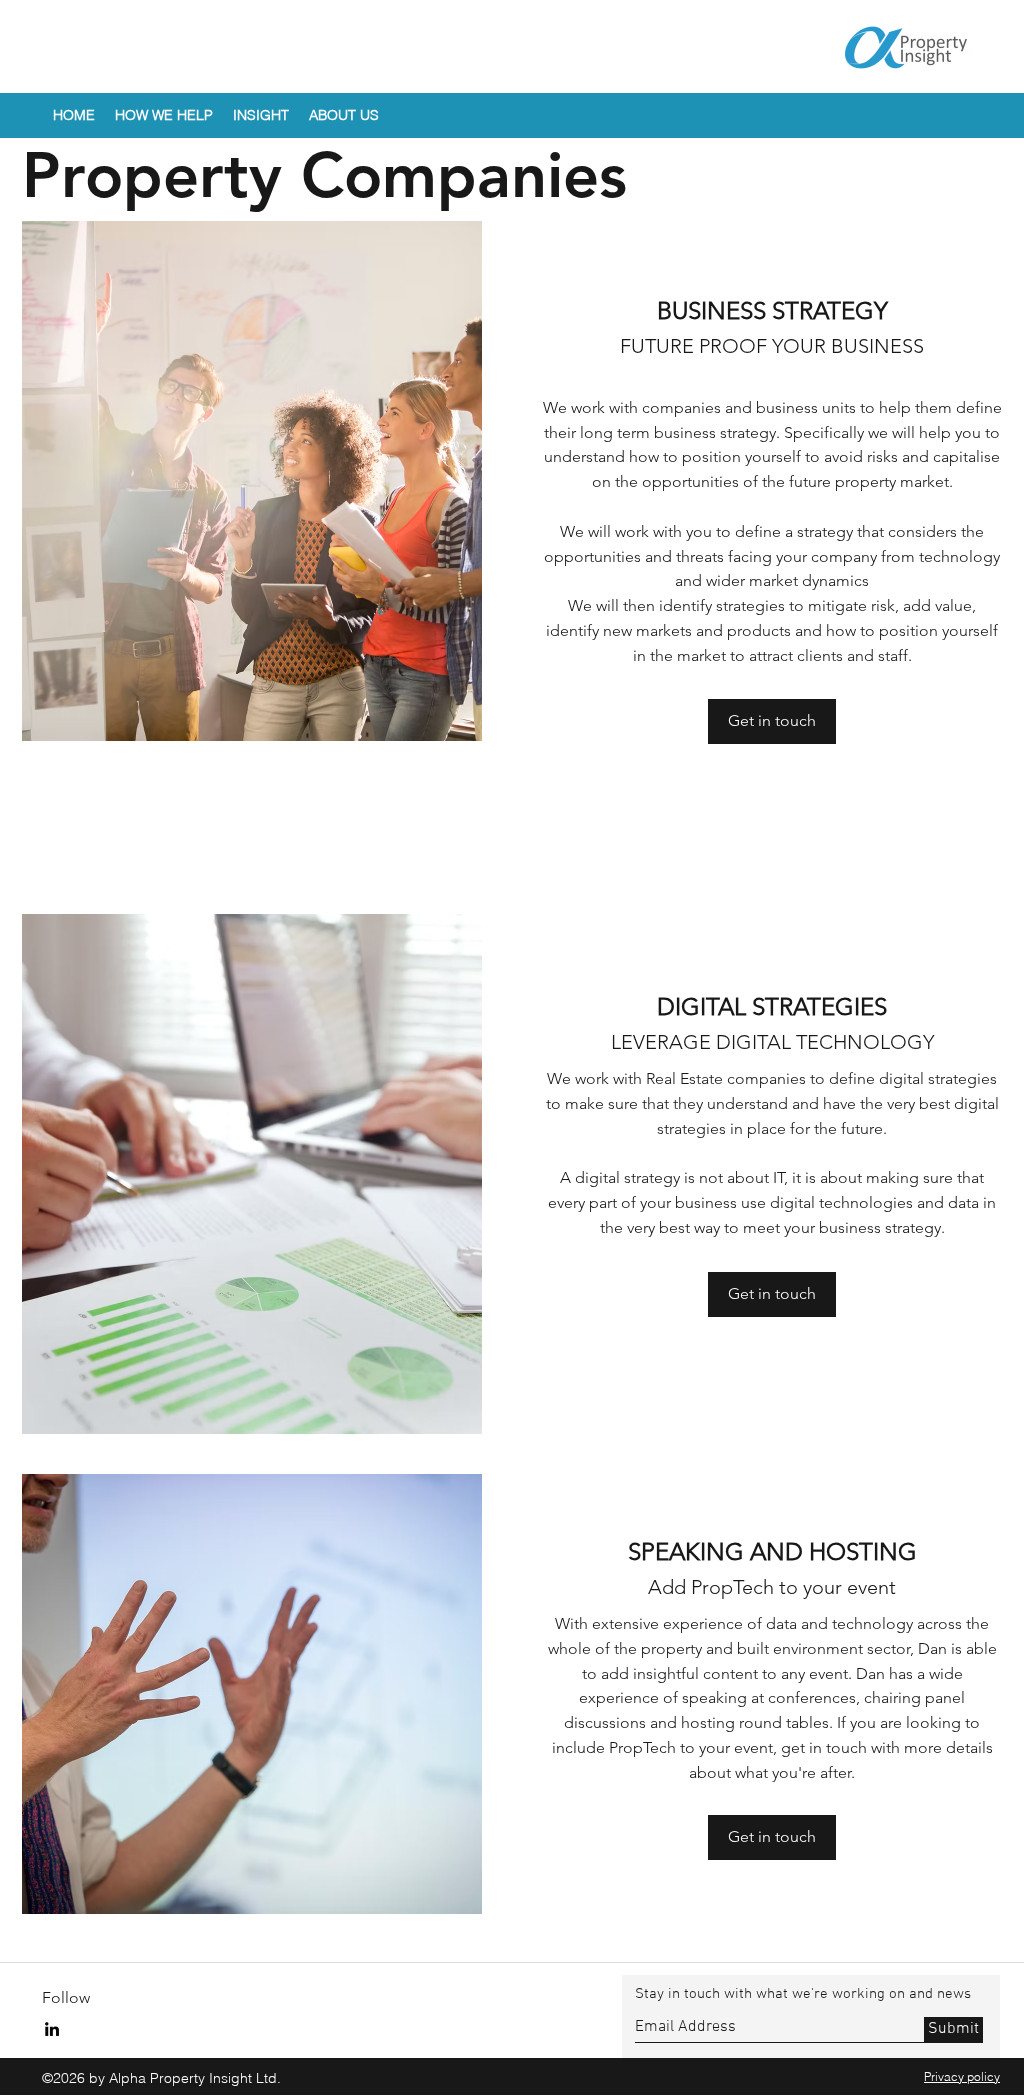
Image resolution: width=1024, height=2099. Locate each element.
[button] (164, 115)
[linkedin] (52, 2029)
